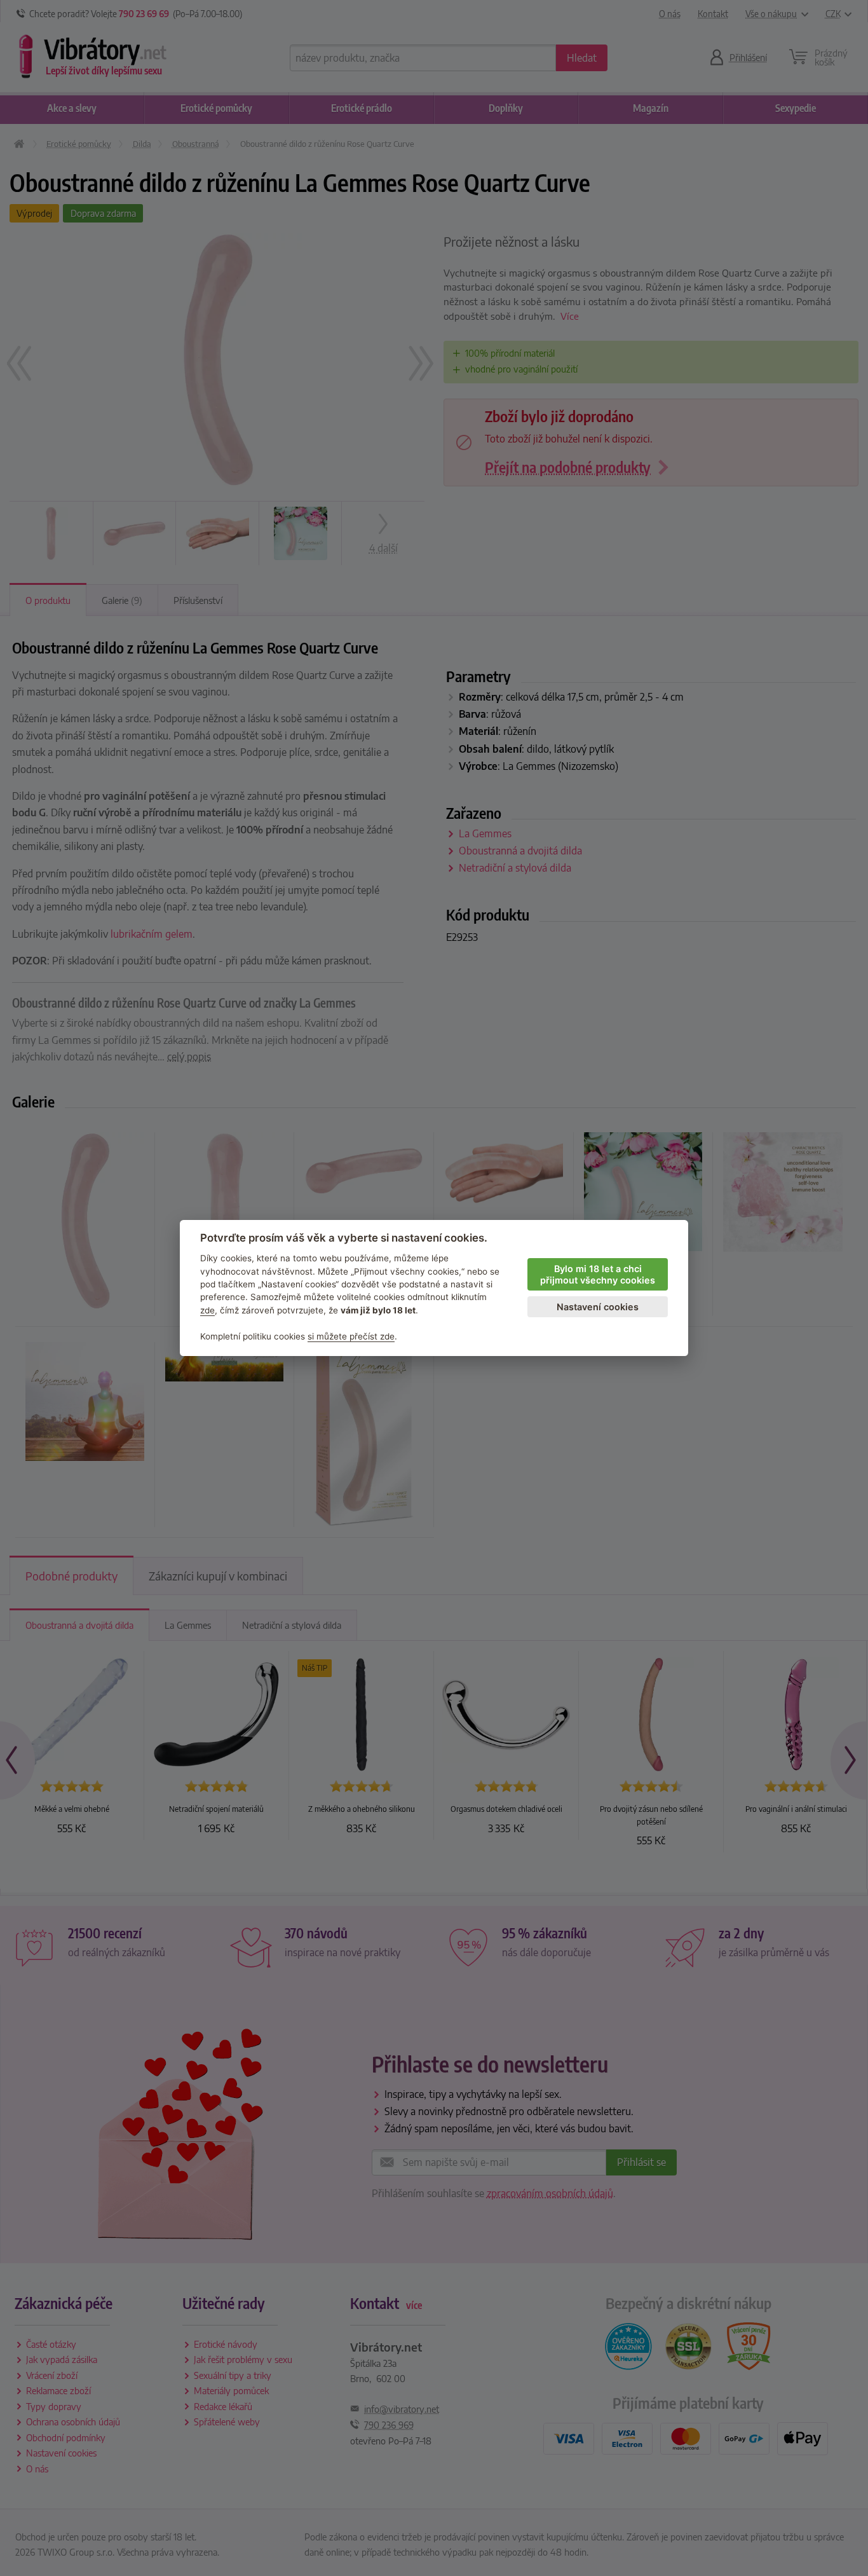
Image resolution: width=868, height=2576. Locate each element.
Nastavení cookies (598, 1307)
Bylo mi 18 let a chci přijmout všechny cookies (598, 1275)
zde (207, 1310)
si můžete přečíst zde (351, 1336)
